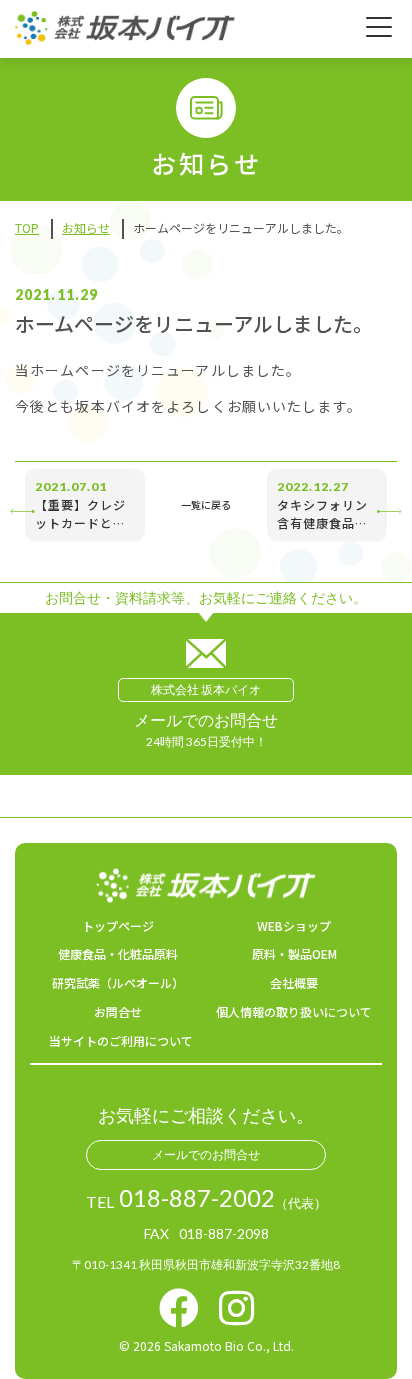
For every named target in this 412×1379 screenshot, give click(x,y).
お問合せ (118, 1011)
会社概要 (294, 982)
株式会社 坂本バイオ (206, 689)
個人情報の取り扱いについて (294, 1011)
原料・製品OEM (294, 953)
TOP (27, 227)
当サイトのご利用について (121, 1040)
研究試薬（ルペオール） (118, 982)
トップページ (118, 925)
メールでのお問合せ (206, 1154)
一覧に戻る (206, 505)
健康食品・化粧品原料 (118, 953)
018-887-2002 (197, 1198)
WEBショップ (294, 925)
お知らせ (86, 227)
